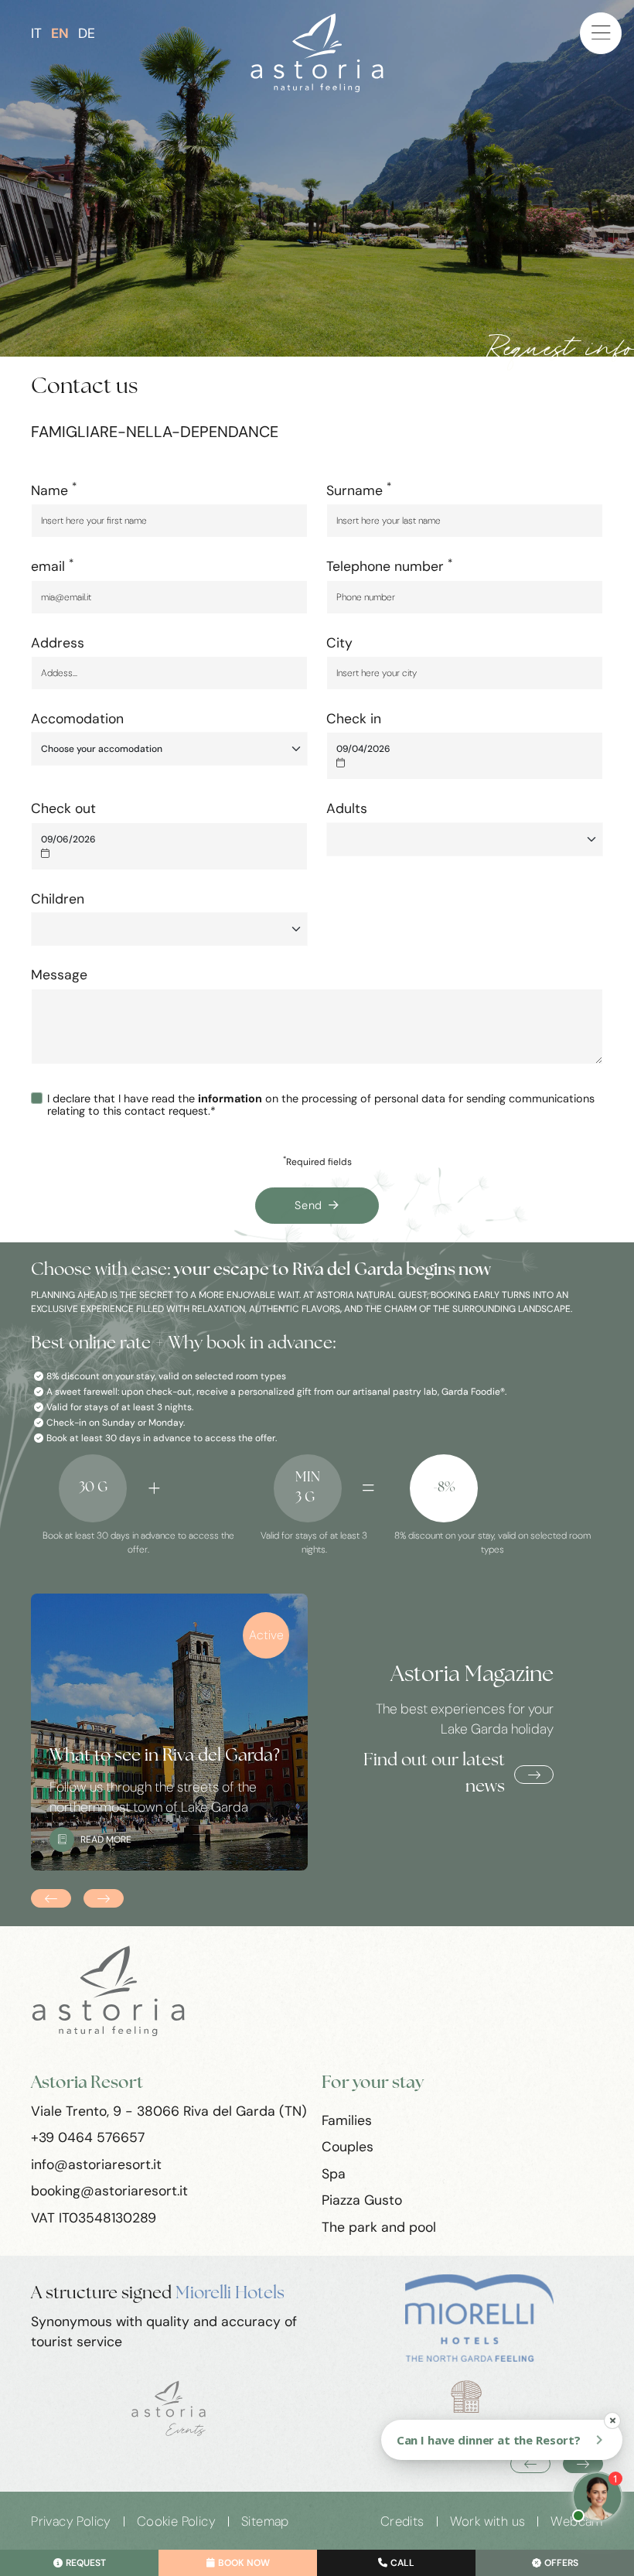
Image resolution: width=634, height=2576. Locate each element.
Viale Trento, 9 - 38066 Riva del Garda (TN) (169, 2111)
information (230, 1098)
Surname (359, 490)
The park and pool (379, 2227)
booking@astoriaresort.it (109, 2191)
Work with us (488, 2521)
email (52, 565)
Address (58, 643)
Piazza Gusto (362, 2200)
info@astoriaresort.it (96, 2164)
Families (347, 2120)
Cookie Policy (176, 2521)
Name (54, 490)
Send (308, 1205)
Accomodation (77, 719)
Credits (402, 2521)
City (339, 643)
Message (59, 975)
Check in (354, 719)
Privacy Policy (71, 2521)
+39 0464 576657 (88, 2137)
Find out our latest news (434, 1774)
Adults (347, 808)
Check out (63, 808)
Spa (334, 2174)
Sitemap (265, 2521)
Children (58, 899)
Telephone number (389, 565)
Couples (348, 2147)
